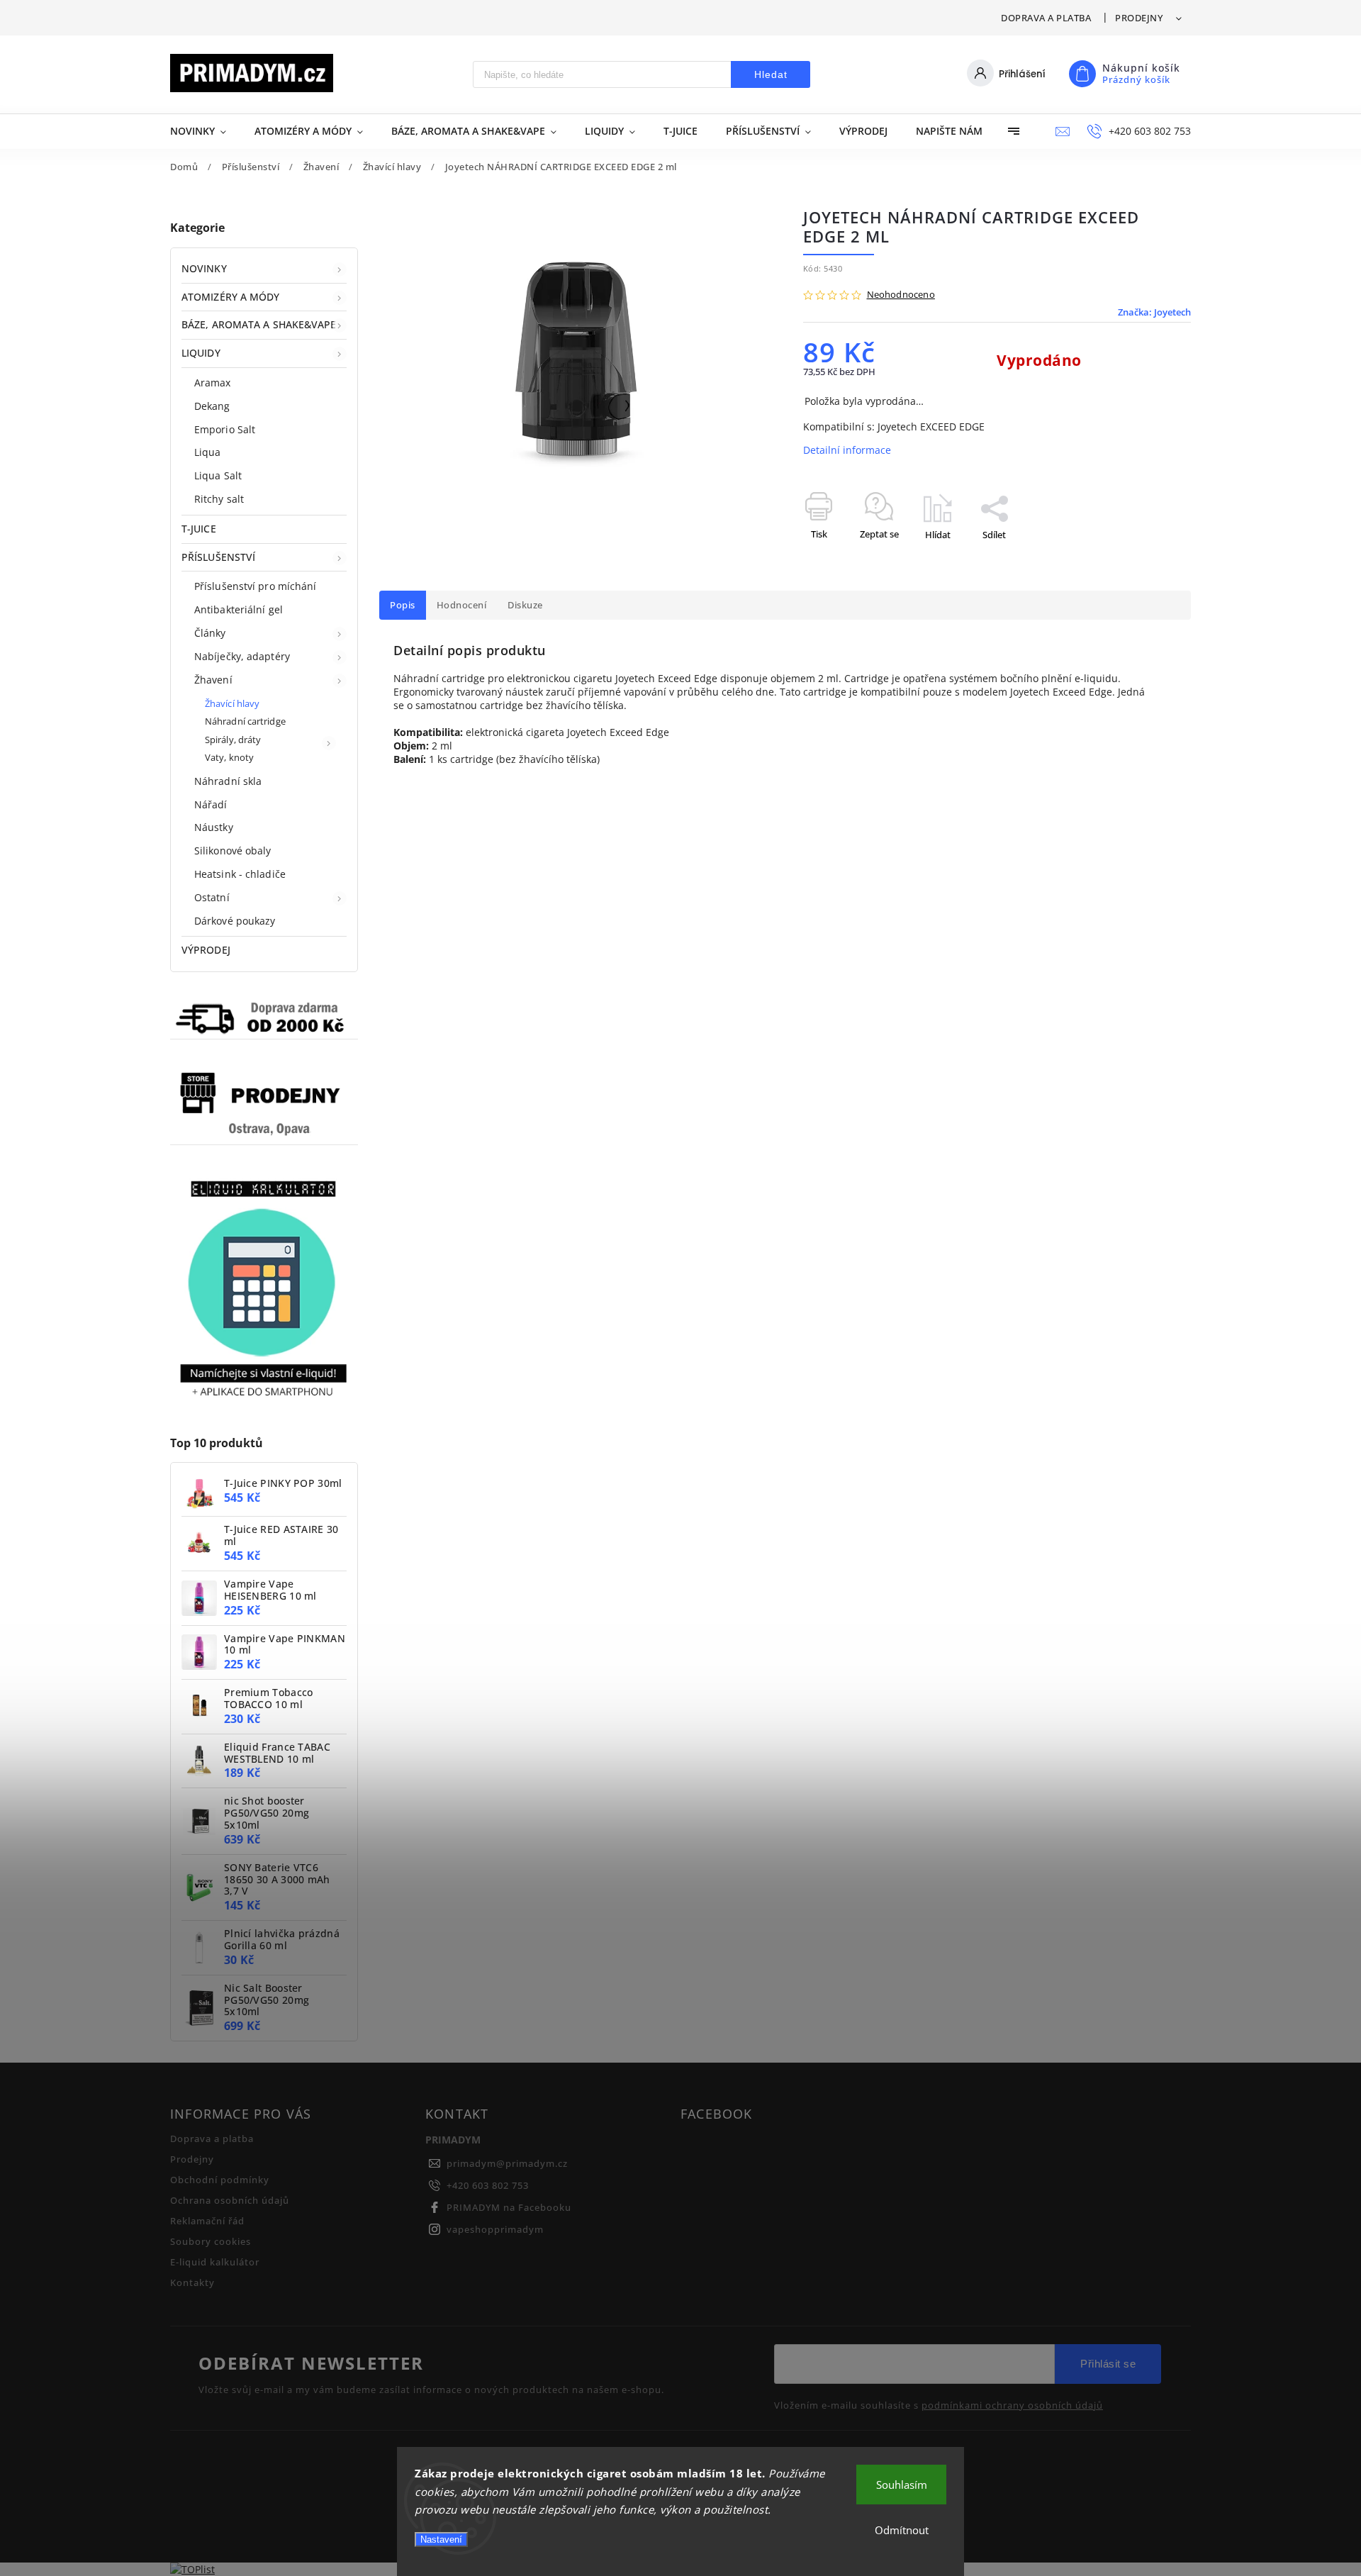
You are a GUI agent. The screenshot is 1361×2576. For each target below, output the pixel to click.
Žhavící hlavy (232, 704)
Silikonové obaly (233, 851)
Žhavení (213, 680)
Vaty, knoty (229, 758)
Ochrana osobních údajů (230, 2201)
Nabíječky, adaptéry (242, 656)
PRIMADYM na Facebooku (509, 2208)
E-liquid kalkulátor (215, 2262)
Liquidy (201, 353)
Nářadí (211, 804)
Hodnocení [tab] (462, 605)
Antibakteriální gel (239, 609)
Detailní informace (847, 450)
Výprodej (206, 950)
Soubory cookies (211, 2242)
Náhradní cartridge (245, 721)
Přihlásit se (1108, 2364)
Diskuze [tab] (525, 605)
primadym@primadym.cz (507, 2164)
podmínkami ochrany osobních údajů (1012, 2406)
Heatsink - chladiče (240, 874)
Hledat (771, 74)
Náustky (214, 827)
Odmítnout (902, 2530)
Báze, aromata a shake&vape (259, 324)
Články (210, 633)
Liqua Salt (218, 475)
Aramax (213, 383)
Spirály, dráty (233, 740)
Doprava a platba (1046, 18)
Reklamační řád (207, 2221)
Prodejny (1139, 18)
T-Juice (199, 529)
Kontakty (192, 2283)
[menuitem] (205, 131)
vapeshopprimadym (495, 2230)
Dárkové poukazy (235, 921)
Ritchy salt (219, 499)
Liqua (208, 452)
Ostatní (212, 897)
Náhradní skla (228, 781)
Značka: (1154, 312)
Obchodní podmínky (220, 2180)
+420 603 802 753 (488, 2186)
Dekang (212, 406)
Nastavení (441, 2539)
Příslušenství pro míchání (256, 586)
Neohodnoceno (901, 295)
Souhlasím (902, 2485)
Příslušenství (218, 557)
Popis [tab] (403, 605)
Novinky (204, 268)
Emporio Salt (225, 429)
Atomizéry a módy (231, 297)
